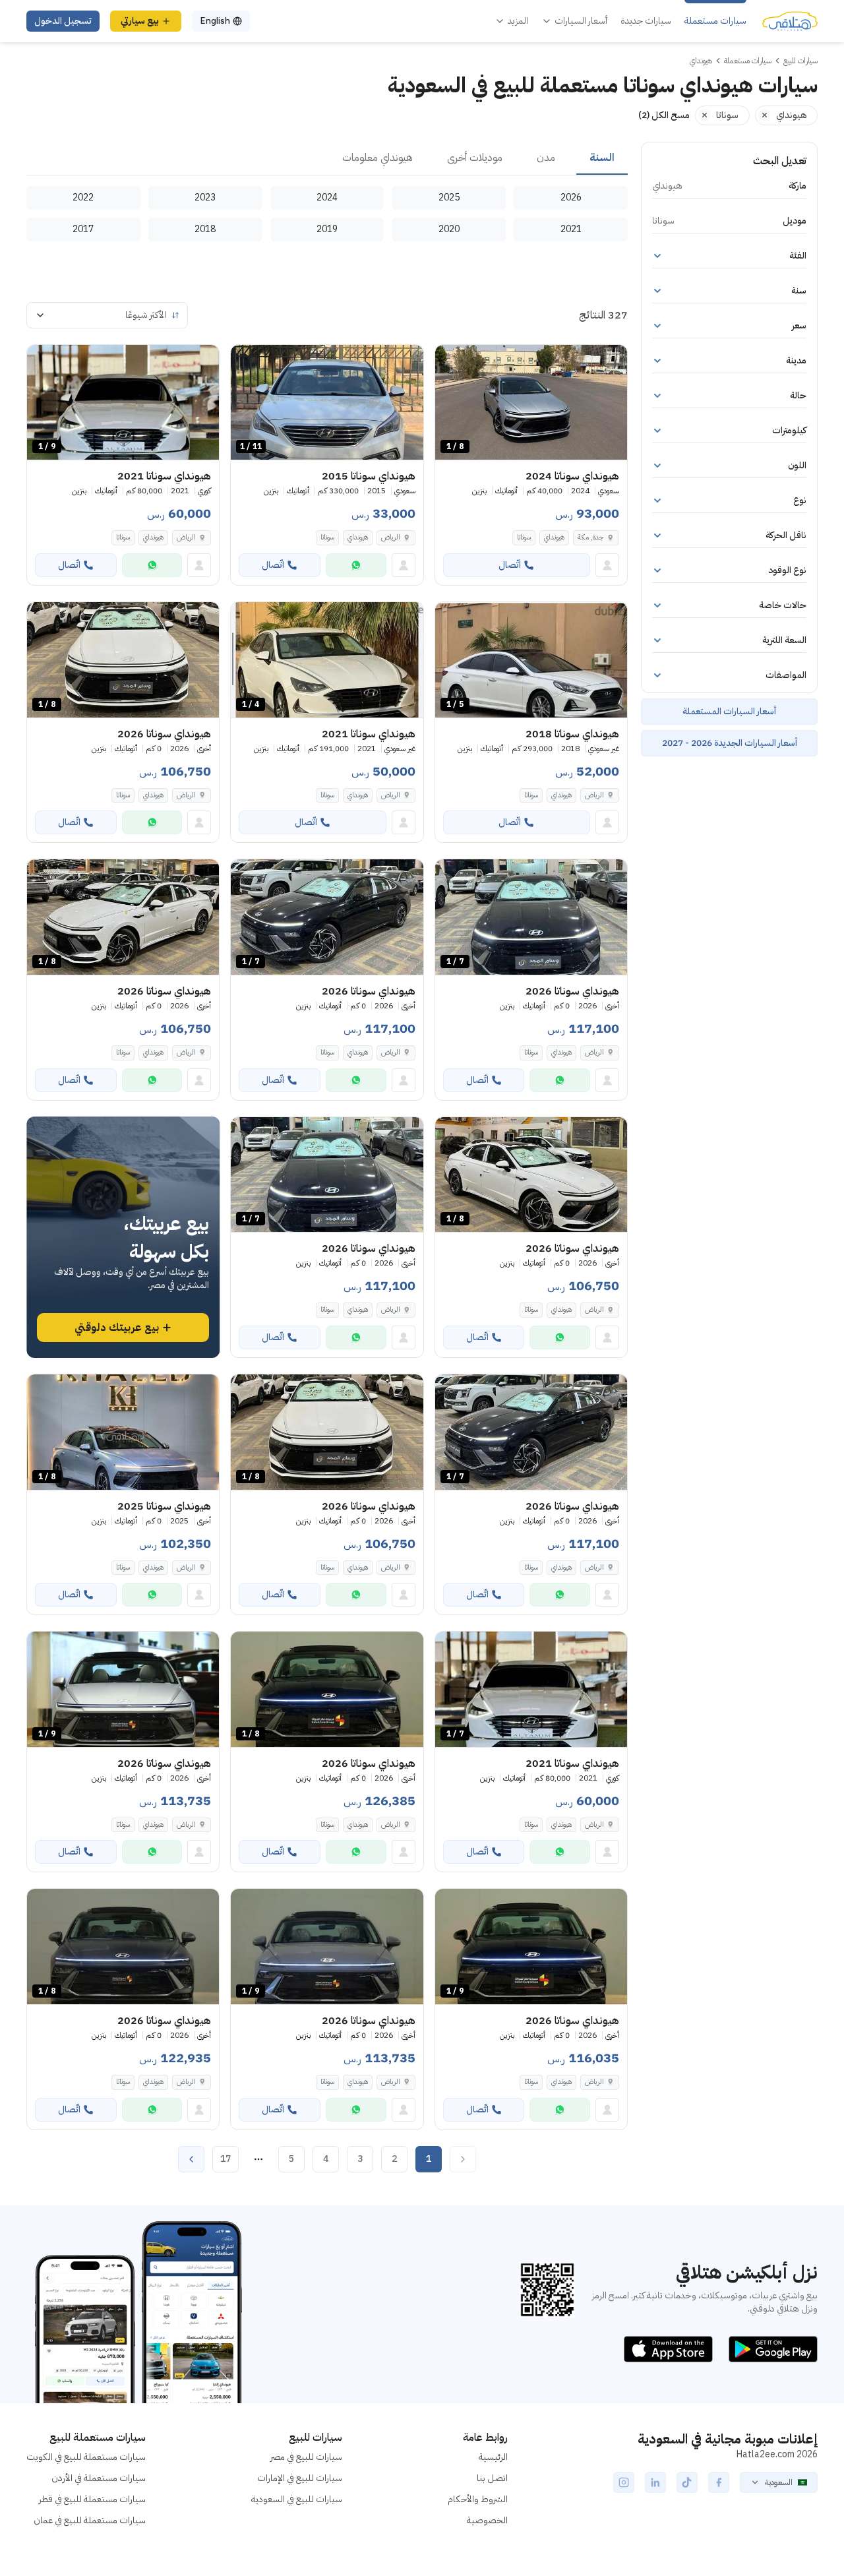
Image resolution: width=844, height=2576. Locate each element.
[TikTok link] (687, 2482)
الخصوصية (487, 2520)
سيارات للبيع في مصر (306, 2457)
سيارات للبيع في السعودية (297, 2499)
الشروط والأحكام (478, 2499)
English (215, 21)
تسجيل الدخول (63, 21)
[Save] (451, 361)
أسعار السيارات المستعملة (729, 711)
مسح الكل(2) (664, 115)
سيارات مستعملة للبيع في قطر (92, 2499)
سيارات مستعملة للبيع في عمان (90, 2520)
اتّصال (510, 565)
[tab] (602, 158)
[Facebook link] (719, 2482)
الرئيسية (493, 2457)
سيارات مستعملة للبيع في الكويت (86, 2457)
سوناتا (524, 537)
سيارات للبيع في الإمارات (300, 2478)
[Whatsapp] (356, 565)
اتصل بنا (492, 2478)
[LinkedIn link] (655, 2482)
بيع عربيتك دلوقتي (117, 1328)
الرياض (391, 537)
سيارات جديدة (646, 21)
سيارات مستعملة (715, 21)
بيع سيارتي (140, 21)
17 (226, 2159)
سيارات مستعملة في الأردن (99, 2478)
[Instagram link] (624, 2482)
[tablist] (327, 158)
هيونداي (554, 537)
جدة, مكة (591, 537)
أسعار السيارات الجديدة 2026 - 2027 (730, 743)
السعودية (779, 2482)
